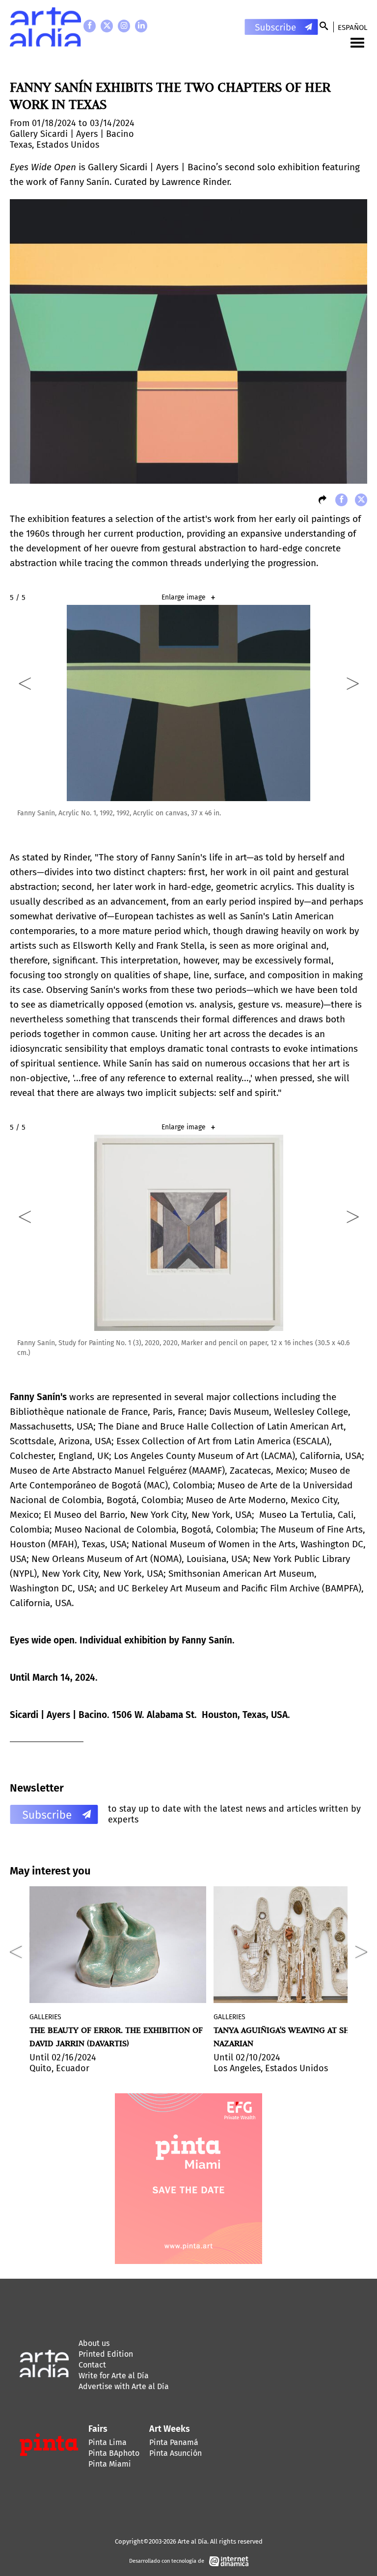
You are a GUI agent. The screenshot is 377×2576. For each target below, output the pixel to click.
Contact (92, 2365)
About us (94, 2343)
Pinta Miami (110, 2464)
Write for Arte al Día (114, 2376)
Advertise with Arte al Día (124, 2386)
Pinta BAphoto (114, 2453)
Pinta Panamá (174, 2442)
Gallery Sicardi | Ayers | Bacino (72, 134)
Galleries (45, 2017)
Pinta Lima (108, 2442)
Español (352, 27)
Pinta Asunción (175, 2453)
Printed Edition (106, 2354)
